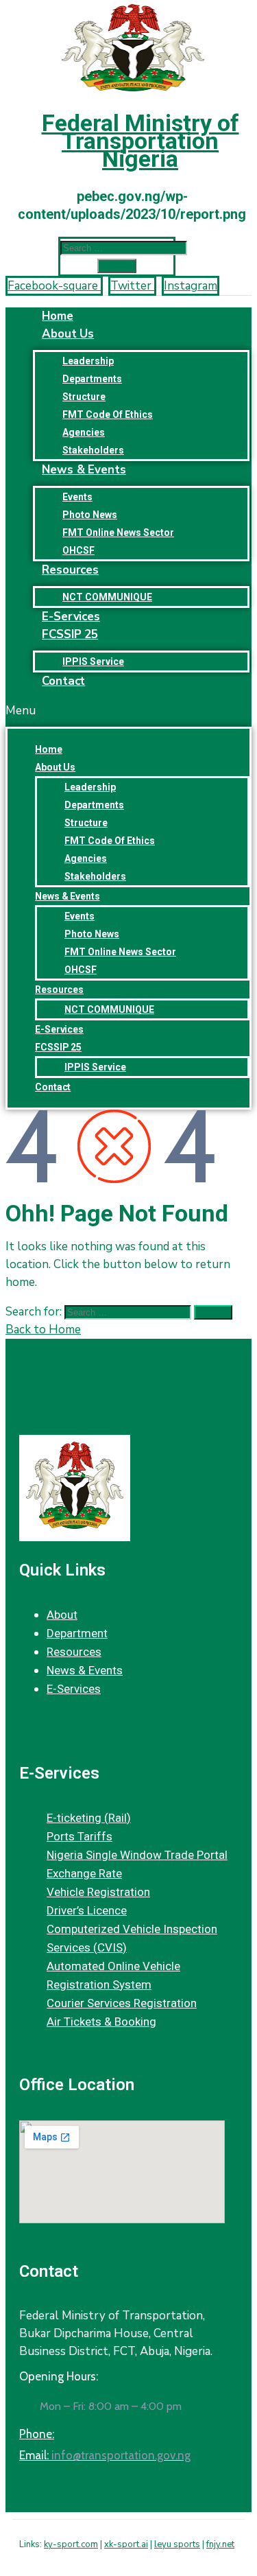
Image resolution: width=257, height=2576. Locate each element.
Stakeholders (95, 876)
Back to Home (43, 1330)
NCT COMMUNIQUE (109, 1009)
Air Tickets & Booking (101, 2022)
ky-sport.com (71, 2544)
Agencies (84, 432)
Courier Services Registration (122, 2003)
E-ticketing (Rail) (89, 1818)
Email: (105, 2455)
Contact (63, 681)
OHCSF (81, 970)
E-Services (59, 1029)
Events (77, 497)
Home (49, 749)
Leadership (88, 361)
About (62, 1615)
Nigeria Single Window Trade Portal (137, 1855)
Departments (92, 379)
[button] (128, 711)
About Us (68, 334)
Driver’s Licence (87, 1910)
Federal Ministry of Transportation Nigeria (140, 141)
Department (77, 1633)
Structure (84, 397)
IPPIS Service (95, 1067)
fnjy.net (220, 2544)
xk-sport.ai (126, 2544)
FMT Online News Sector (118, 532)
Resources (70, 570)
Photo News (90, 515)
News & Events (84, 470)
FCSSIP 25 (70, 634)
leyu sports (177, 2544)
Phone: (37, 2434)
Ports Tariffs (79, 1836)
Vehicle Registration (98, 1892)
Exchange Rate (84, 1873)
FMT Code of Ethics (108, 414)
